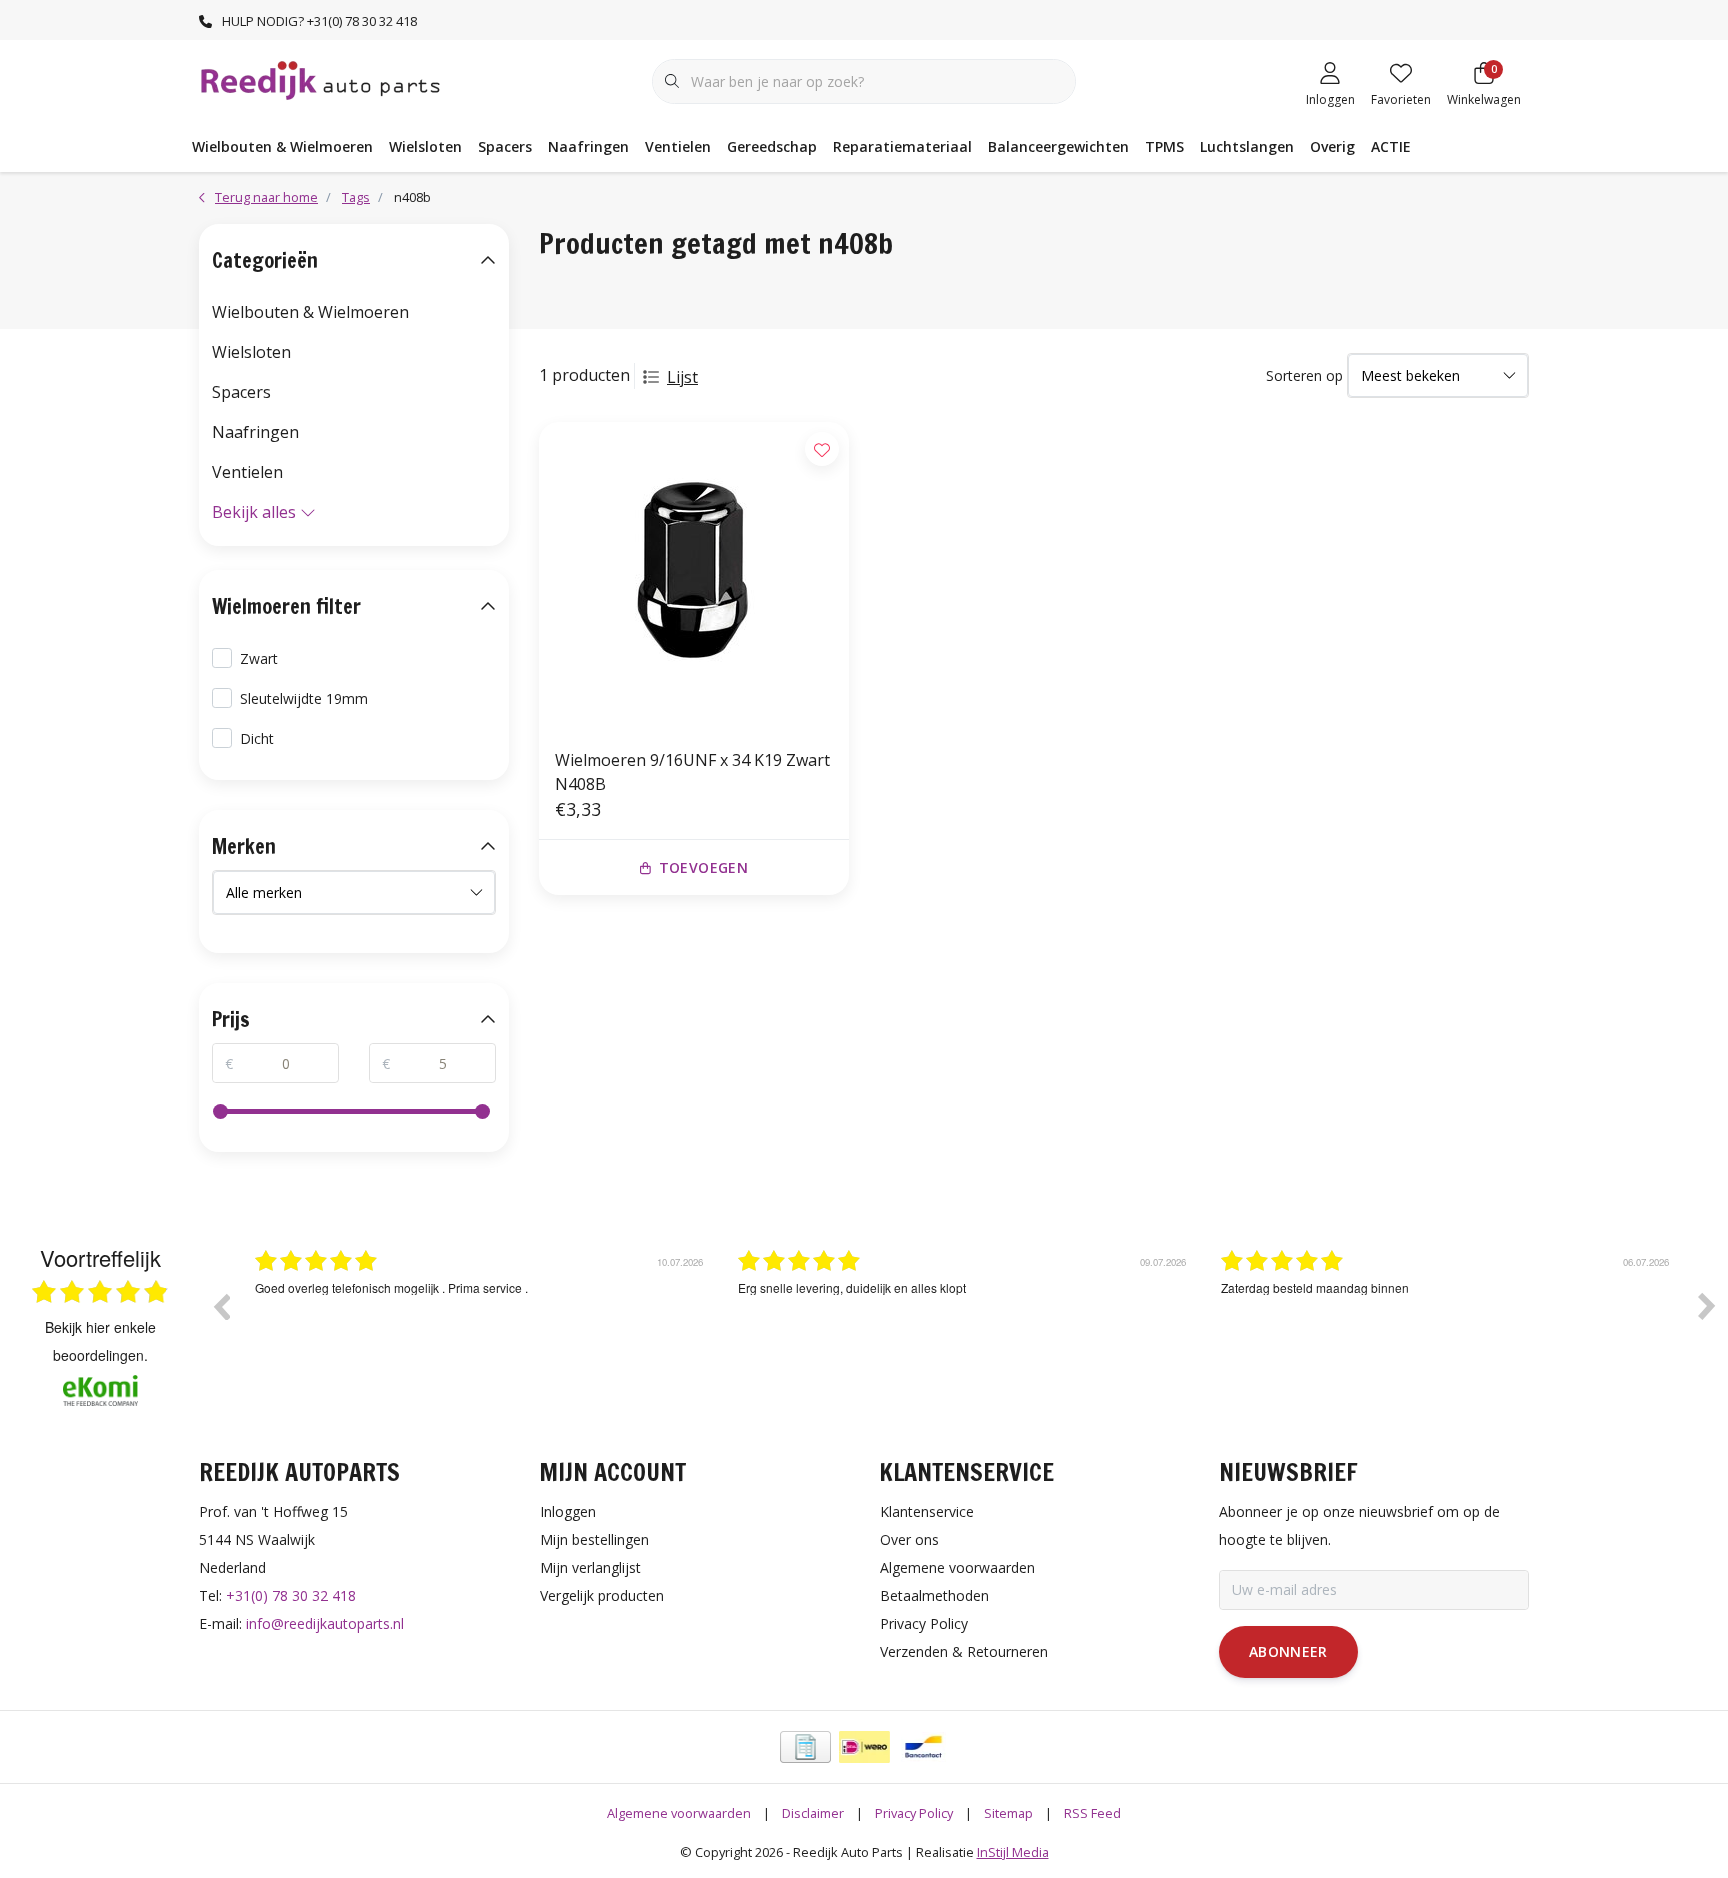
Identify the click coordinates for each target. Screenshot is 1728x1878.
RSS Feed (1092, 1813)
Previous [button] (221, 1306)
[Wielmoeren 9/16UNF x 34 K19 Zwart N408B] (694, 577)
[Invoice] (805, 1747)
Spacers (505, 146)
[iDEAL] (864, 1747)
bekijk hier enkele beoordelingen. (100, 1341)
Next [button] (1707, 1306)
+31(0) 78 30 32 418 (291, 1595)
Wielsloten (425, 146)
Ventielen (678, 146)
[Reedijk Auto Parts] (321, 79)
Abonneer (1288, 1651)
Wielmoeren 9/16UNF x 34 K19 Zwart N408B (692, 772)
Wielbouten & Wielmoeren (282, 146)
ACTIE (1391, 146)
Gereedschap (772, 146)
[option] (481, 1321)
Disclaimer (813, 1813)
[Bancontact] (923, 1747)
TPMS (1164, 146)
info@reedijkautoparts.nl (325, 1623)
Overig (1332, 146)
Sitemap (1008, 1813)
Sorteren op (1304, 375)
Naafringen (588, 146)
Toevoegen (703, 867)
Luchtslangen (1247, 146)
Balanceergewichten (1058, 146)
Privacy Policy (914, 1813)
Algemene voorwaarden (679, 1813)
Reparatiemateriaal (902, 146)
